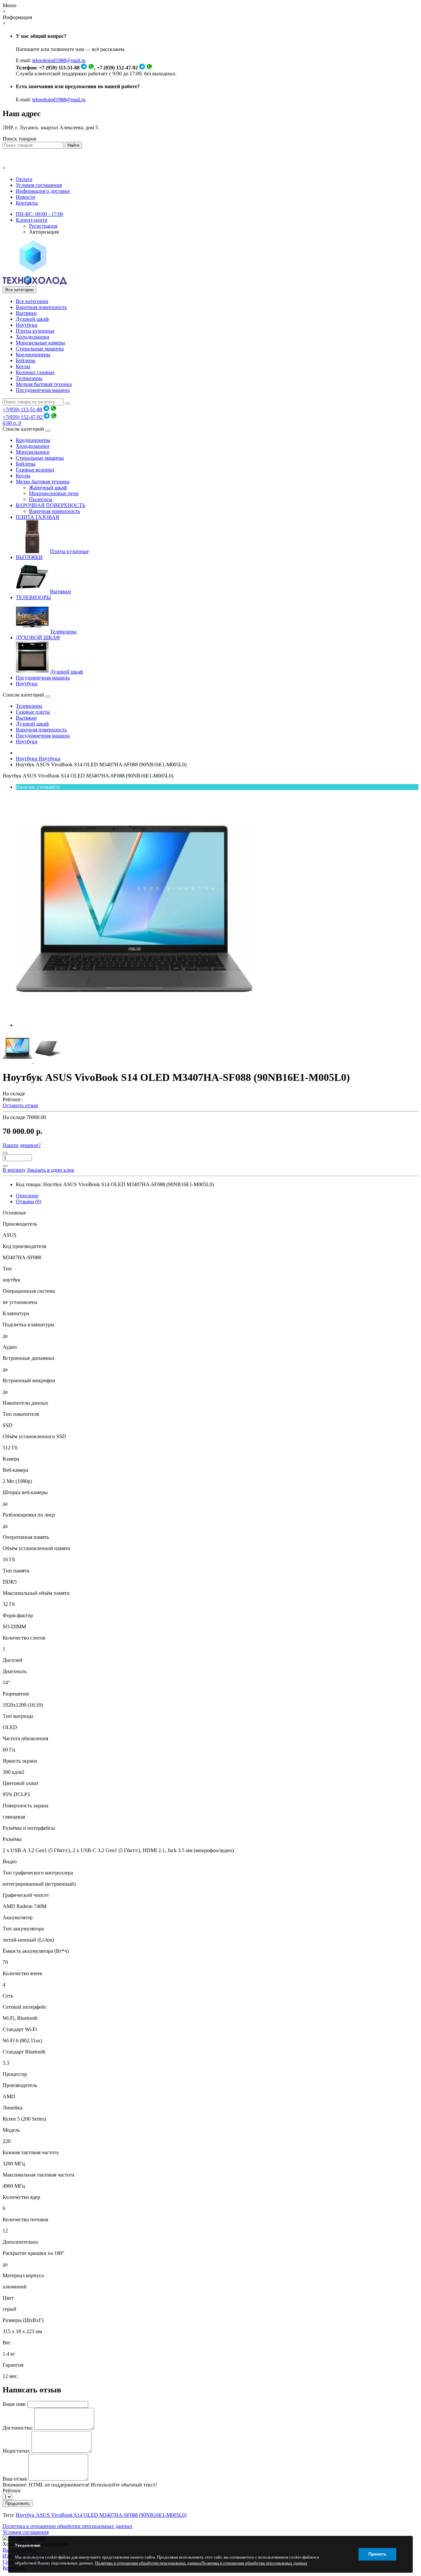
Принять (377, 2554)
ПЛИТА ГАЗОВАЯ (37, 517)
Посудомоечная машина (43, 390)
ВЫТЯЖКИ (29, 557)
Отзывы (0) (28, 1201)
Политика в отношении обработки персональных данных (68, 2526)
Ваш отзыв (15, 2479)
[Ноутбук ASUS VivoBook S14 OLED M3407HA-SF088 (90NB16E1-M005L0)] (134, 1025)
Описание (27, 1196)
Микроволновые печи (54, 493)
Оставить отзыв (20, 1105)
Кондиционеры (33, 355)
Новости (25, 197)
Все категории (32, 301)
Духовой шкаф (32, 319)
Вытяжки (26, 313)
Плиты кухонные (35, 331)
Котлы (23, 366)
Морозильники (33, 452)
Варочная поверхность (41, 307)
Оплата (24, 179)
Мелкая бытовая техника (44, 384)
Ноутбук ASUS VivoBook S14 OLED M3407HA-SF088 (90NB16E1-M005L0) (101, 2515)
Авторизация (44, 232)
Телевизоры (29, 378)
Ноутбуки (27, 325)
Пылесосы (41, 499)
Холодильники (33, 337)
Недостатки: (16, 2451)
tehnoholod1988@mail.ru (59, 60)
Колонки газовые (35, 372)
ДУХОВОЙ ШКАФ (38, 638)
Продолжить (18, 2503)
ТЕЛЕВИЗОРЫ (33, 597)
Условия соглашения (39, 185)
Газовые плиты (33, 712)
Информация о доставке (43, 191)
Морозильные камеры (40, 343)
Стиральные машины (40, 349)
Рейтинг (12, 2491)
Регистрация (43, 226)
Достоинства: (18, 2428)
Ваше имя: (14, 2404)
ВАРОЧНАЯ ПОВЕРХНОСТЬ (50, 505)
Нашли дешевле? (22, 1145)
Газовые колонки (35, 470)
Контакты (27, 203)
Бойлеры (26, 360)
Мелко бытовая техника (43, 482)
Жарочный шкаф (48, 487)
